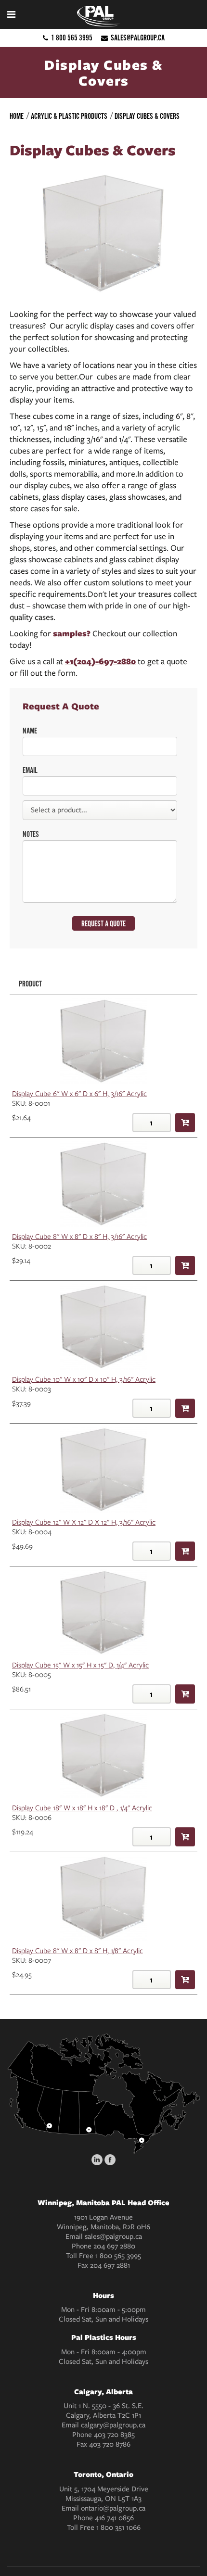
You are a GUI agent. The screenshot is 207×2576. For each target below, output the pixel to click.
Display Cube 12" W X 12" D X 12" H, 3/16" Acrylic (84, 1522)
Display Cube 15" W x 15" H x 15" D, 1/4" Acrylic (80, 1665)
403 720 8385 (114, 2435)
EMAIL (30, 770)
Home (17, 116)
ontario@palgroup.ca (113, 2508)
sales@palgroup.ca (138, 38)
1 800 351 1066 (118, 2527)
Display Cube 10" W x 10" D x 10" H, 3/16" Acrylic (84, 1379)
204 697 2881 (110, 2265)
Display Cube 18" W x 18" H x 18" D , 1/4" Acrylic (82, 1808)
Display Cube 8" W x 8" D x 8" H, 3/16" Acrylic (79, 1237)
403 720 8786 (110, 2444)
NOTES (31, 834)
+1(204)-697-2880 (100, 661)
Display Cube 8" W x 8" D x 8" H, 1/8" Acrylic (78, 1951)
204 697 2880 (114, 2246)
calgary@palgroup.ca (113, 2425)
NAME (30, 731)
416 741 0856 (114, 2518)
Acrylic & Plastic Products (69, 116)
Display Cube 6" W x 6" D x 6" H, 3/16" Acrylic (79, 1094)
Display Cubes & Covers (147, 116)
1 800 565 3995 (72, 38)
